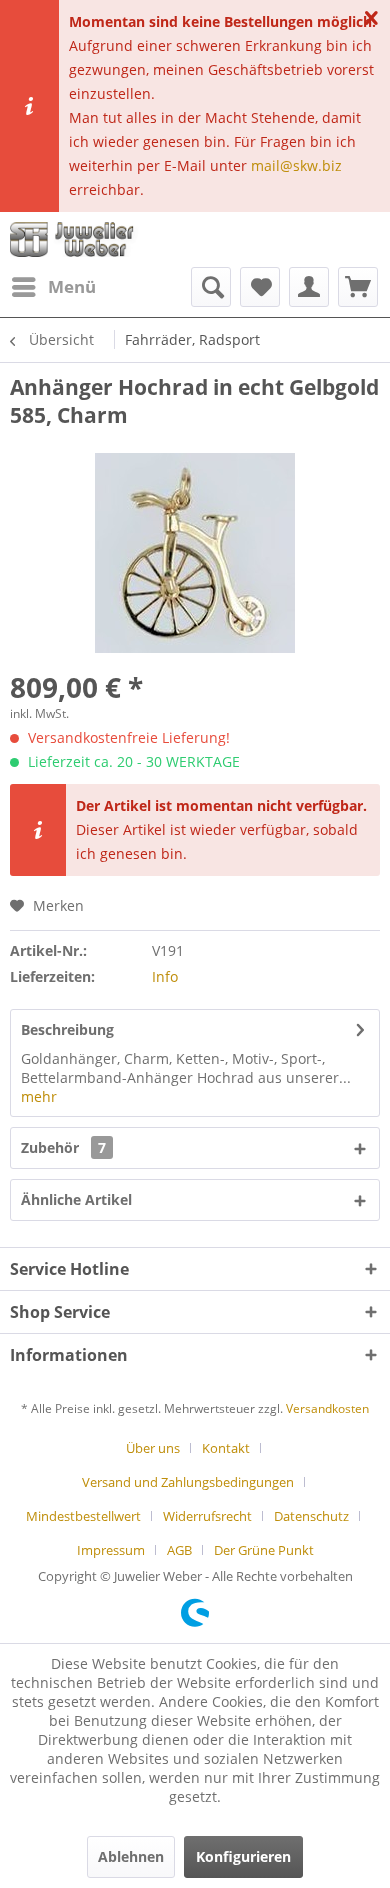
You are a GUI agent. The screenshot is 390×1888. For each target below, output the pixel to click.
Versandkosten (327, 1408)
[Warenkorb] (358, 287)
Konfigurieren (243, 1856)
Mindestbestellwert (83, 1516)
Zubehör (63, 1147)
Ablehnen (131, 1856)
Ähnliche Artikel (76, 1199)
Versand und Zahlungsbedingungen (188, 1482)
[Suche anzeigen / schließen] (211, 287)
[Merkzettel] (260, 287)
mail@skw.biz (296, 165)
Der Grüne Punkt (264, 1550)
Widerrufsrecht (207, 1516)
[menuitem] (53, 287)
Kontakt (226, 1448)
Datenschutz (311, 1516)
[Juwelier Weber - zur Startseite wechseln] (75, 239)
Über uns (153, 1448)
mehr (39, 1096)
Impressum (111, 1550)
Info (165, 976)
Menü (72, 286)
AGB (179, 1550)
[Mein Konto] (309, 287)
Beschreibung (67, 1029)
